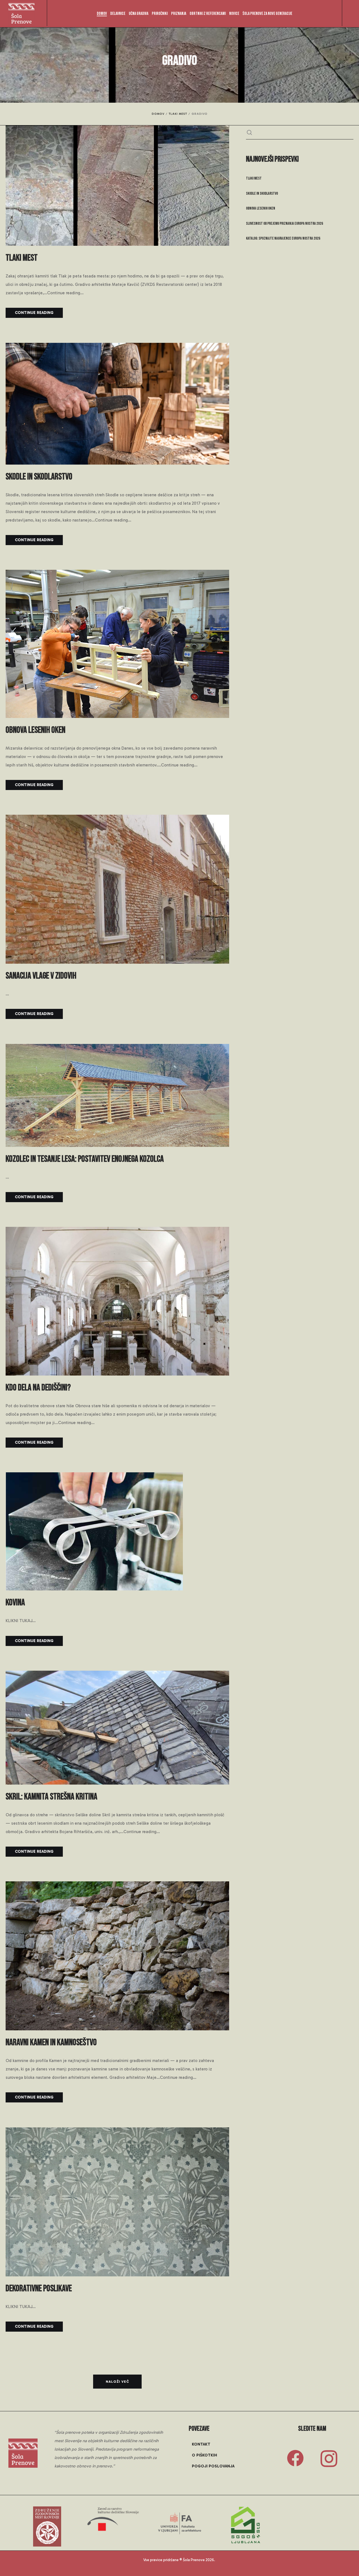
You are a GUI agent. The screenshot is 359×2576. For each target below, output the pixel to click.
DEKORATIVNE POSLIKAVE (39, 2289)
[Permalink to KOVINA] (94, 1586)
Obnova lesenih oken (35, 730)
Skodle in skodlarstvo (39, 477)
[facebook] (295, 2459)
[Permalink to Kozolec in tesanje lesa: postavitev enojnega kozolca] (117, 1143)
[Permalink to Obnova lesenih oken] (117, 714)
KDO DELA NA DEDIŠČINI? (38, 1388)
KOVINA (15, 1603)
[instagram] (329, 2459)
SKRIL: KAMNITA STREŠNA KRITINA (51, 1797)
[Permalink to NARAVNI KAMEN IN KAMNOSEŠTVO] (117, 2026)
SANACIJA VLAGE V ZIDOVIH (41, 976)
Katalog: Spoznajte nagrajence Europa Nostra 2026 (283, 238)
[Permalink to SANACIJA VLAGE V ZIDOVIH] (117, 959)
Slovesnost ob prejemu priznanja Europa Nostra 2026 (285, 223)
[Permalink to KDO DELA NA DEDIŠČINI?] (117, 1371)
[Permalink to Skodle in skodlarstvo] (117, 460)
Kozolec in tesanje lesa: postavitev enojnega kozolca (85, 1159)
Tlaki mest (22, 258)
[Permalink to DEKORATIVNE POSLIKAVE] (117, 2272)
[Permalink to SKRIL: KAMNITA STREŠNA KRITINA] (117, 1780)
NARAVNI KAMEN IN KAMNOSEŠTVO (51, 2043)
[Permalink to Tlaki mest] (117, 242)
